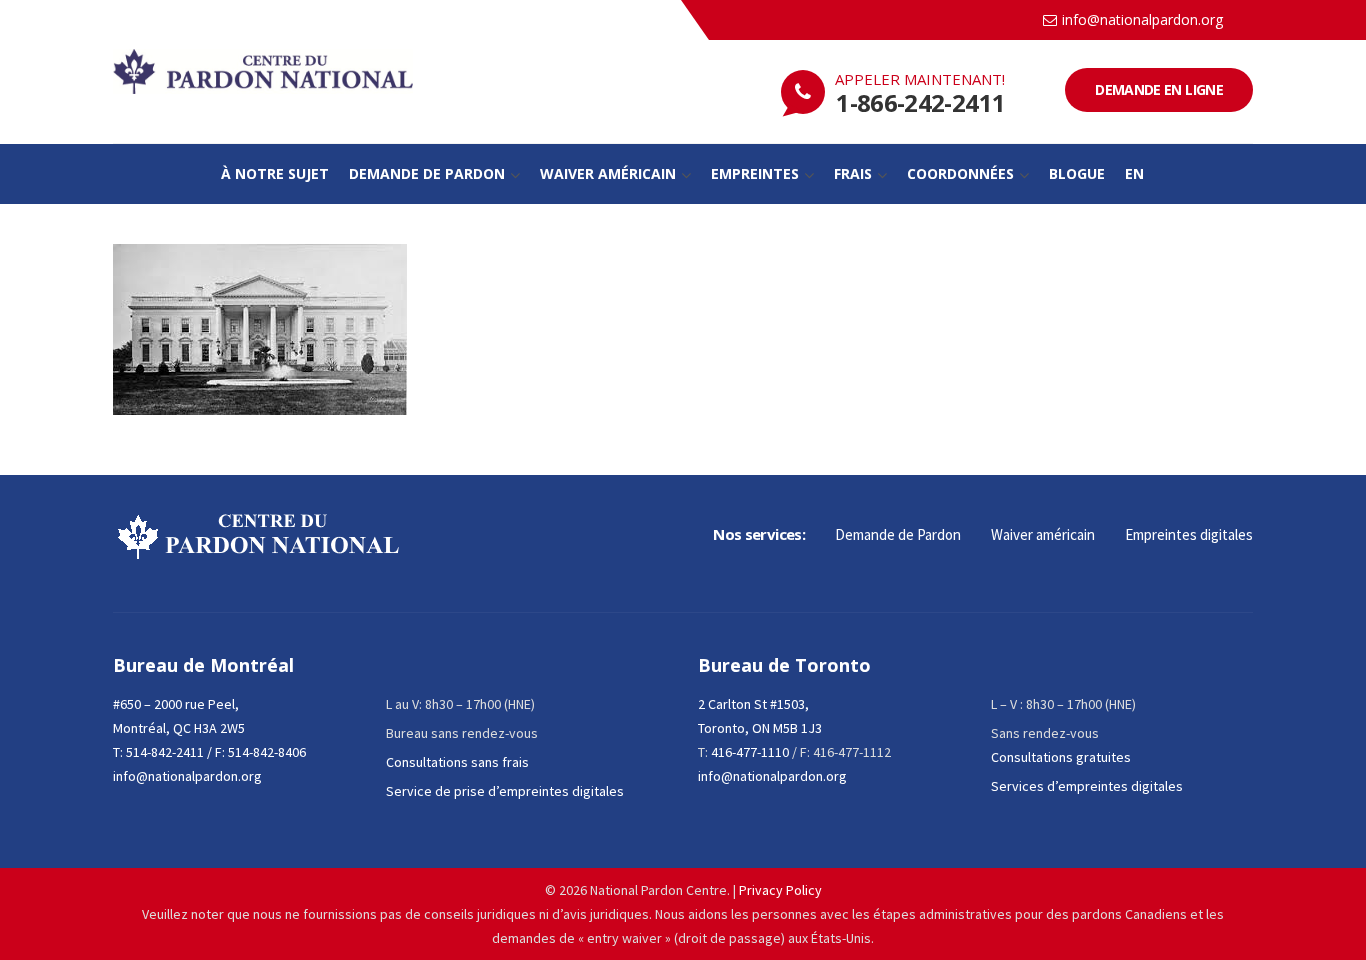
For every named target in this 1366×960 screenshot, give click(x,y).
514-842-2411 (165, 752)
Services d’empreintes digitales (1087, 786)
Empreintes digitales (1189, 534)
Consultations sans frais (457, 762)
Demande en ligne (1159, 89)
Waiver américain (1043, 534)
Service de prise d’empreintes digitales (505, 791)
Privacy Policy (780, 890)
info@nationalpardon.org (1142, 19)
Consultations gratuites (1061, 757)
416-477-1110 (750, 752)
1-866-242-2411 (920, 102)
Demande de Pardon (898, 534)
